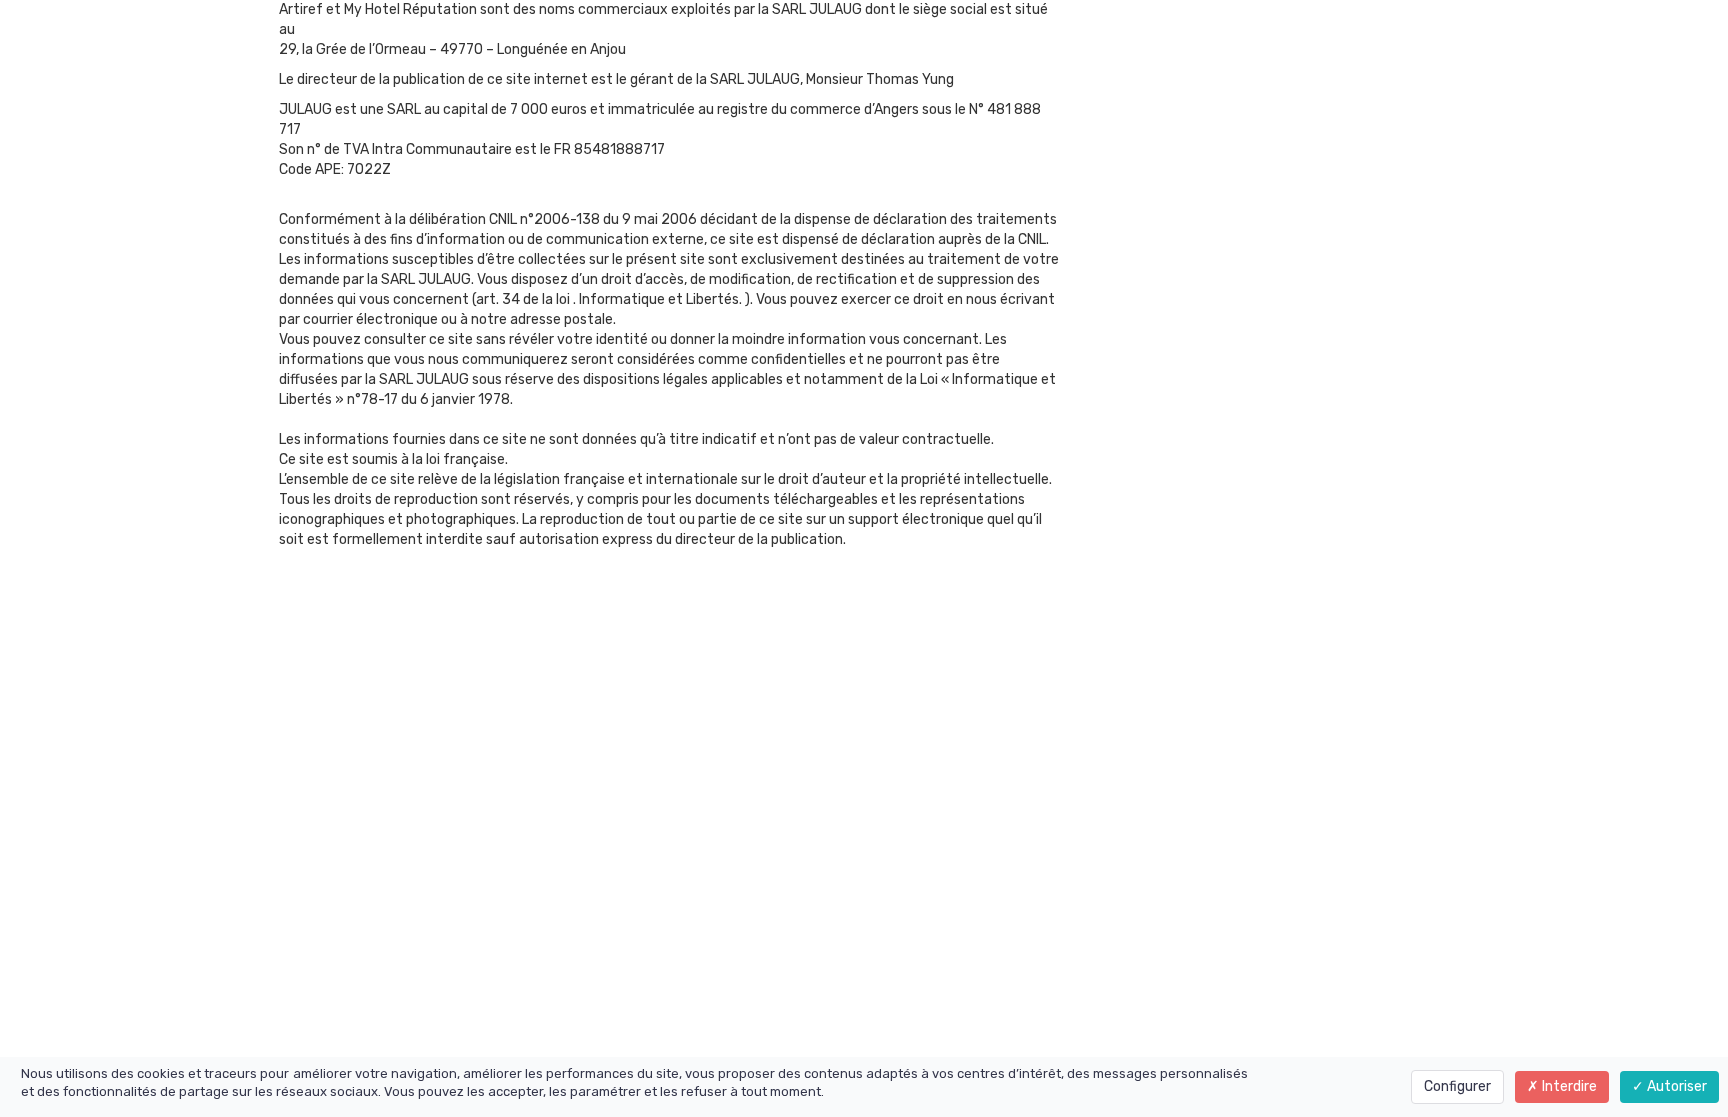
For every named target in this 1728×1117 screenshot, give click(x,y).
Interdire (1568, 1086)
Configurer (1457, 1086)
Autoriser (1675, 1086)
